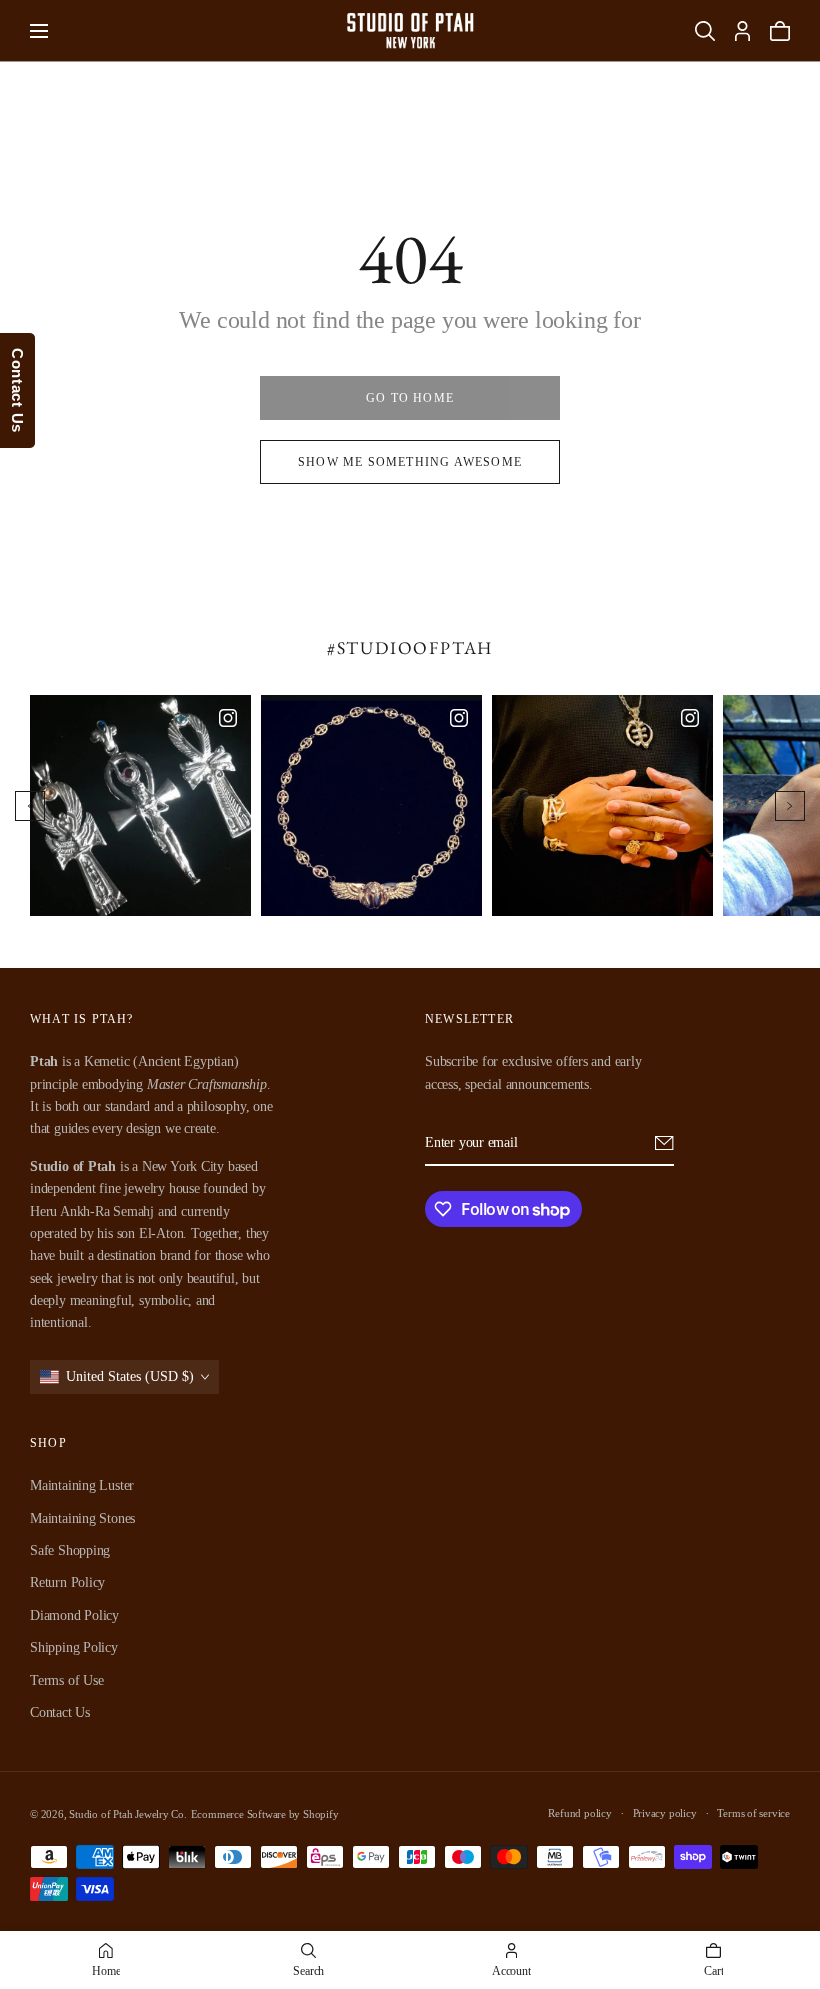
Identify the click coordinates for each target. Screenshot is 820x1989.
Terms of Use (66, 1680)
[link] (410, 398)
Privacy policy (665, 1813)
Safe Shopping (70, 1550)
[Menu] (39, 31)
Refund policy (579, 1813)
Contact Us (60, 1712)
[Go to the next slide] (790, 806)
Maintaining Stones (82, 1518)
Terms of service (753, 1813)
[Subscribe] (664, 1143)
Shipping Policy (74, 1647)
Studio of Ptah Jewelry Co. (128, 1814)
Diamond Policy (74, 1615)
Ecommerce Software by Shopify (265, 1814)
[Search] (705, 31)
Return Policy (67, 1583)
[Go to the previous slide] (30, 806)
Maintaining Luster (82, 1485)
